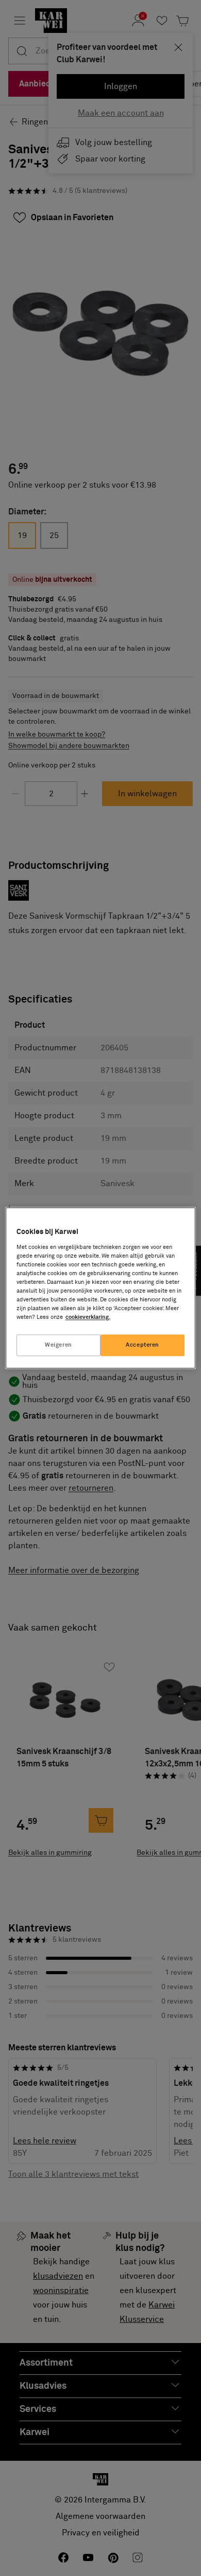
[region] (101, 1288)
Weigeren (58, 1345)
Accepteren (143, 1345)
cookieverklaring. (88, 1318)
